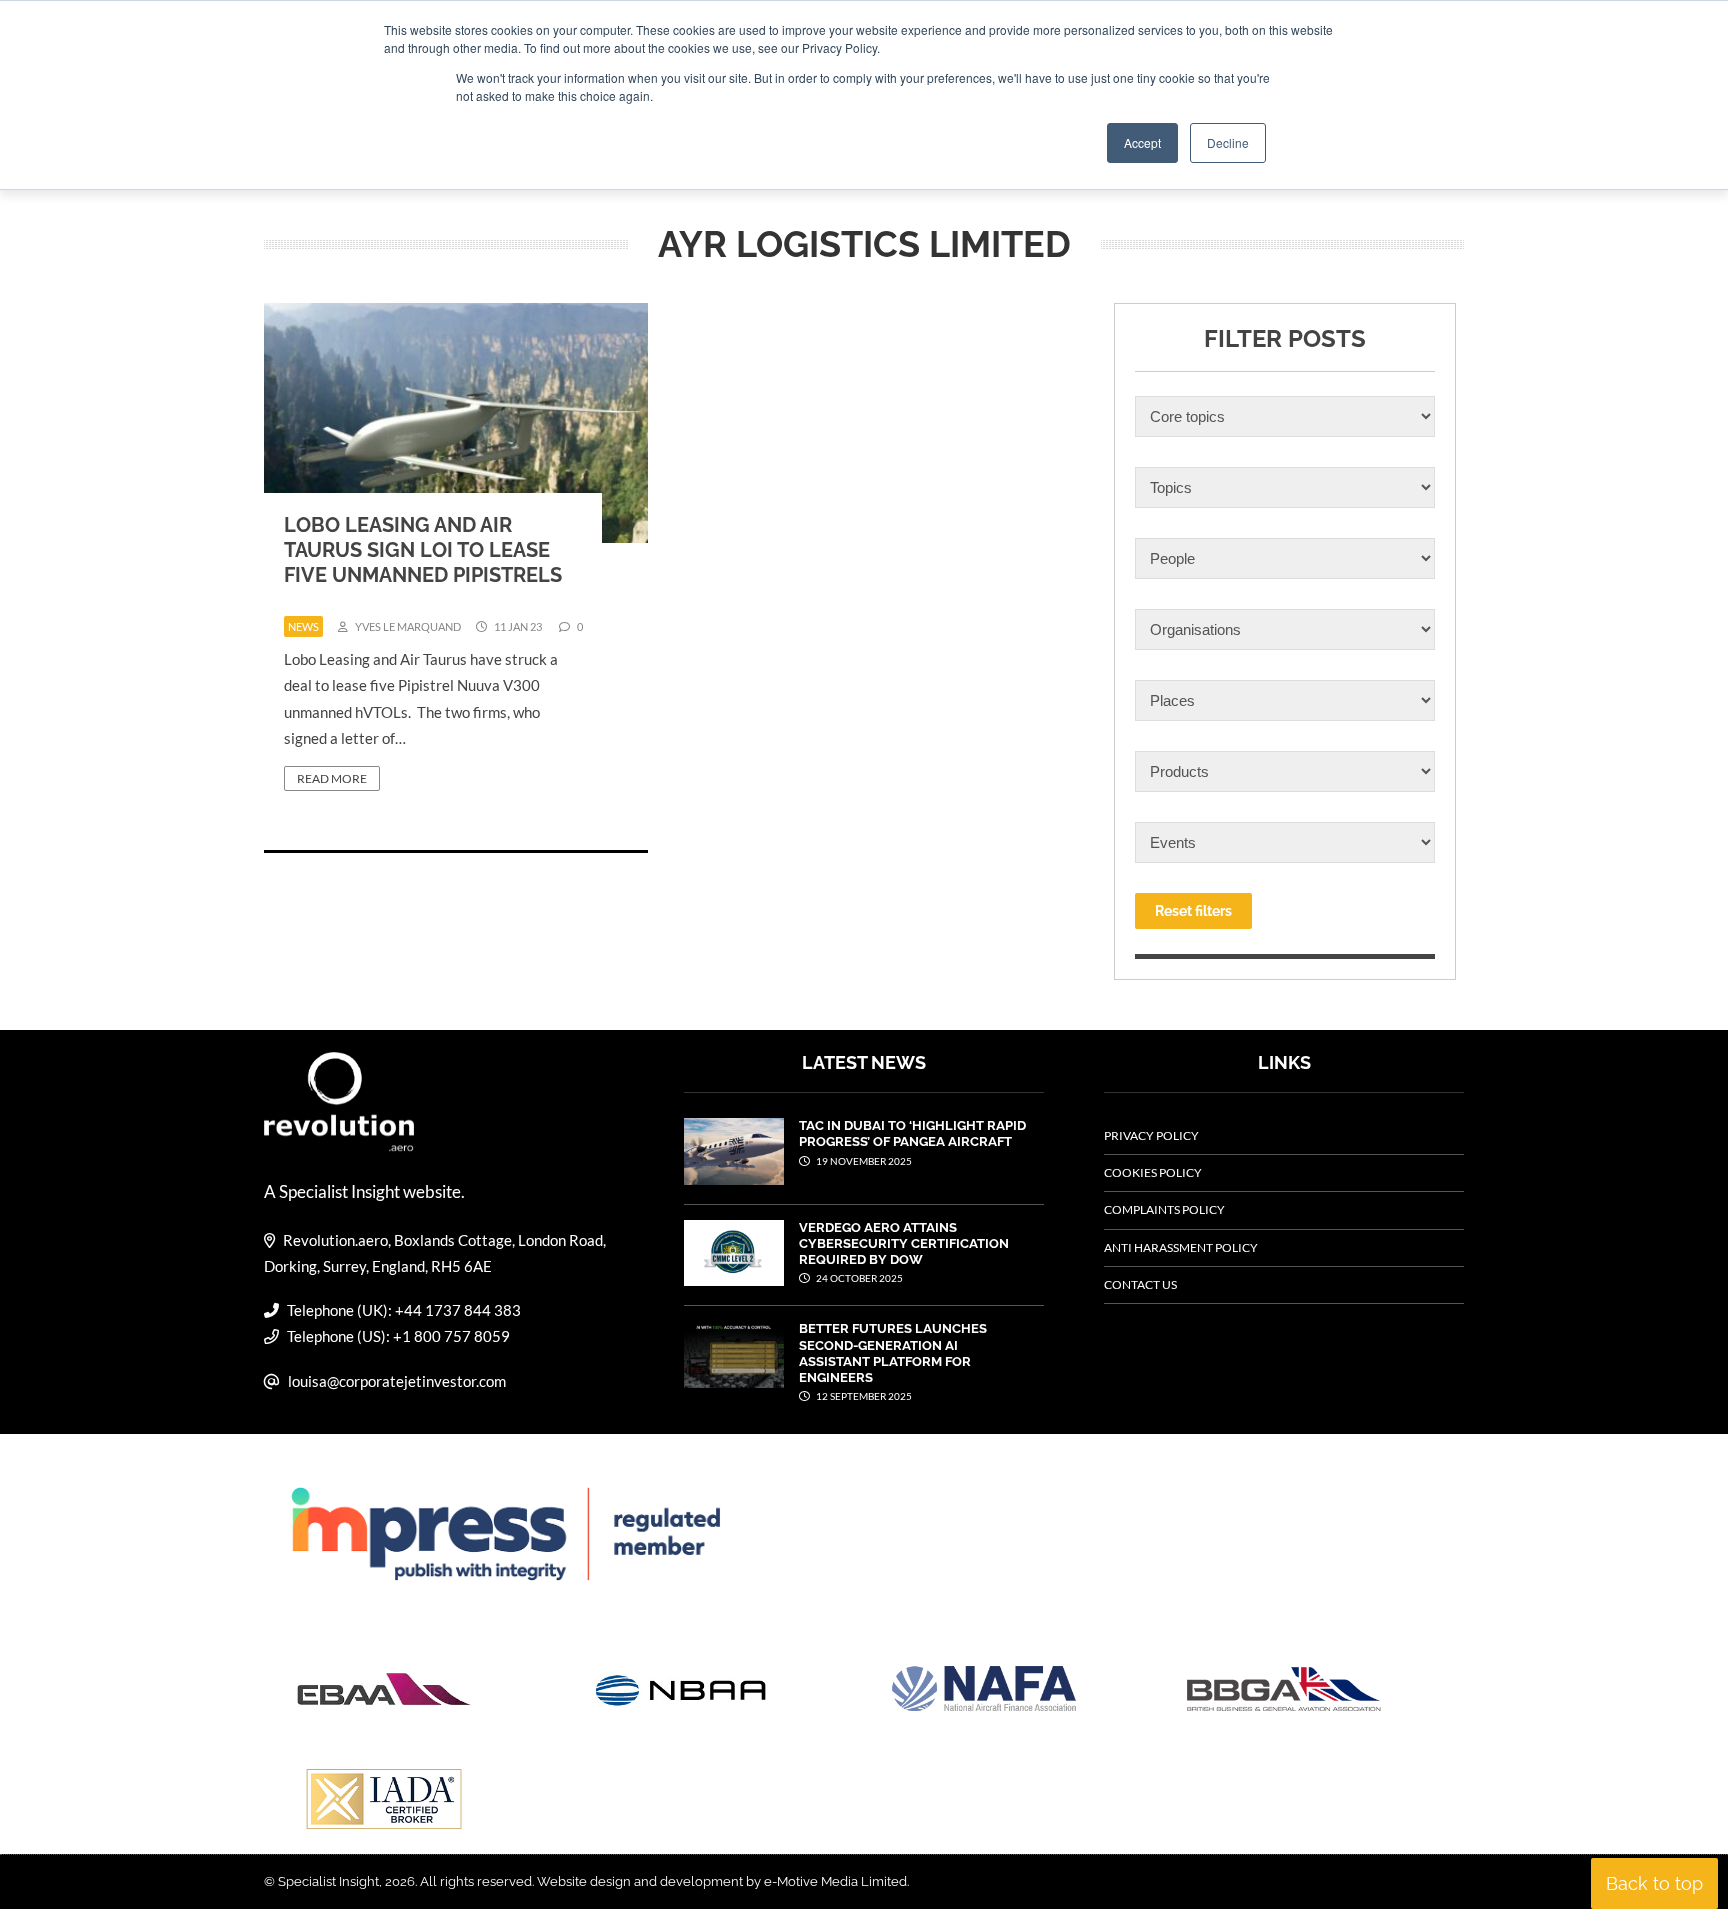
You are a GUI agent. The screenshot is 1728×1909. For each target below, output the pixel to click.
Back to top (1654, 1883)
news (303, 626)
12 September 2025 (863, 1396)
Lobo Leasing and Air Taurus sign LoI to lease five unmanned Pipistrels (423, 550)
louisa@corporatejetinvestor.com (397, 1381)
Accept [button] (1142, 142)
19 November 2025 (863, 1161)
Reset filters (1193, 911)
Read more (332, 778)
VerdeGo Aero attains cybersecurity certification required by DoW (904, 1244)
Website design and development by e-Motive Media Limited (722, 1881)
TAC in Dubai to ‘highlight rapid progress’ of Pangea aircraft (912, 1133)
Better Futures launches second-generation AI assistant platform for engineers (893, 1353)
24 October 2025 (858, 1278)
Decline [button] (1228, 142)
